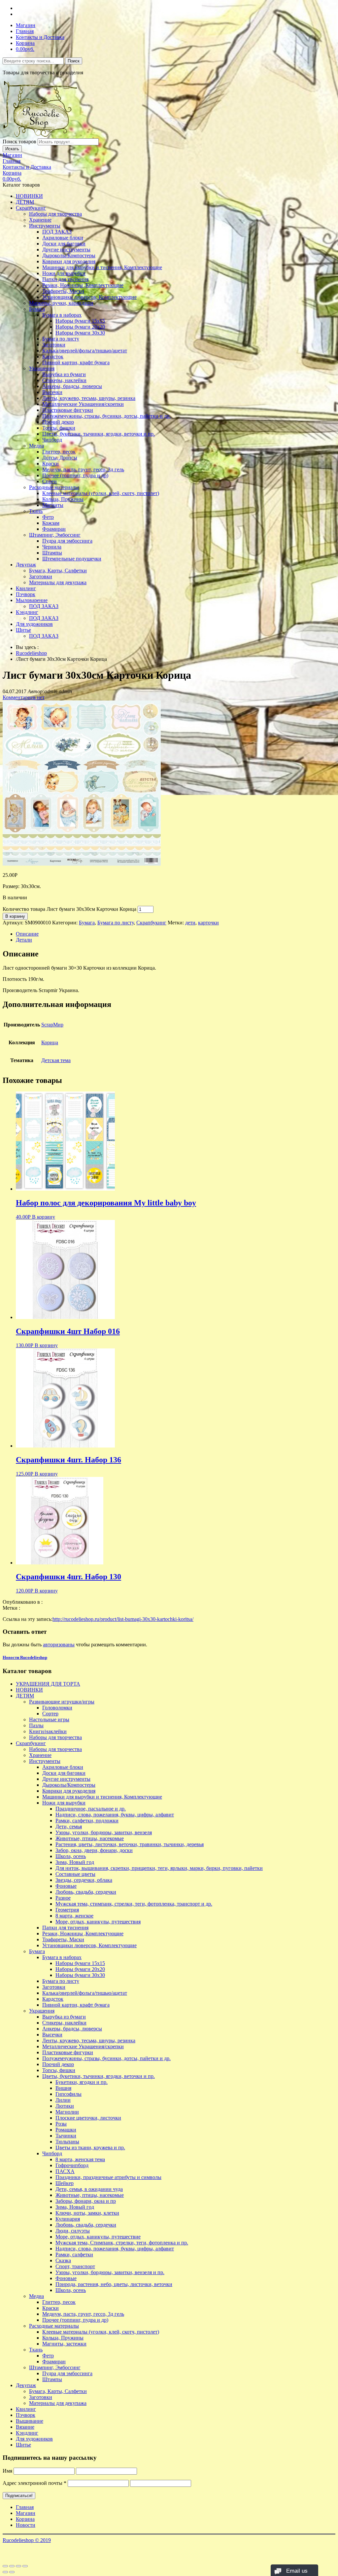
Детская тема (56, 1060)
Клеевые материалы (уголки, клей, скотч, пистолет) (101, 493)
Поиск (74, 61)
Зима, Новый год (75, 1862)
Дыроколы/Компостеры (69, 255)
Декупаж (26, 565)
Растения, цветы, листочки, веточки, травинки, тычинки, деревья (130, 1844)
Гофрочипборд (72, 2165)
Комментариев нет (24, 697)
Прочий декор (58, 422)
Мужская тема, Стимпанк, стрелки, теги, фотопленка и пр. (122, 2243)
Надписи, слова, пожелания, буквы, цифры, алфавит (115, 1815)
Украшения (42, 368)
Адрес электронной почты (34, 2483)
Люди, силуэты (73, 2231)
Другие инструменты (66, 250)
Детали (24, 940)
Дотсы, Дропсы (60, 458)
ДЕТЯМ (25, 202)
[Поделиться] (12, 2566)
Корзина (25, 43)
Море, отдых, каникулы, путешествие (98, 2237)
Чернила (52, 547)
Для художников (34, 624)
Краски (51, 464)
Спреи (50, 481)
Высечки (52, 392)
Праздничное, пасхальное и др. (91, 1809)
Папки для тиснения (65, 279)
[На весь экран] (18, 2566)
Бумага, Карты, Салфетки (58, 571)
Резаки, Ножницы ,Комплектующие (83, 285)
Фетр (48, 517)
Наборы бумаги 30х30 (80, 333)
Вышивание (30, 2421)
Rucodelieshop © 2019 (27, 2540)
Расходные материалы (54, 487)
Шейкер (65, 2183)
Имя (7, 2471)
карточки (208, 923)
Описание (27, 934)
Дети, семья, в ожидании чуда (89, 2189)
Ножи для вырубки (64, 273)
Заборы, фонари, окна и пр (86, 2201)
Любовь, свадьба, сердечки (86, 1892)
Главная (25, 31)
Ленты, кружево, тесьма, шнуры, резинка (89, 398)
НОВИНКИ (29, 196)
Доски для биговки (64, 244)
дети (190, 923)
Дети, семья (69, 1826)
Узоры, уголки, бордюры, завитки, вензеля (104, 1832)
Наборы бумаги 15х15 (80, 321)
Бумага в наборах (62, 315)
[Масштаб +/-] (25, 2566)
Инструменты (45, 226)
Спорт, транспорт (75, 2266)
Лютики (65, 2106)
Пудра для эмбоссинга (67, 541)
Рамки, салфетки (74, 2254)
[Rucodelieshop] (41, 135)
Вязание (25, 2427)
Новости (26, 2525)
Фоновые (66, 1886)
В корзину (15, 916)
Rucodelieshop (31, 653)
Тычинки (66, 2136)
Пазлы (36, 1725)
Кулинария (68, 2219)
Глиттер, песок (59, 452)
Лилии (63, 2100)
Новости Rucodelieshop (25, 1657)
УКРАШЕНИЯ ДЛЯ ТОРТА (48, 1684)
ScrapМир (52, 1025)
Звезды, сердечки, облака (84, 1880)
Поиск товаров (19, 142)
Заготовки (54, 345)
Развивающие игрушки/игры (62, 1702)
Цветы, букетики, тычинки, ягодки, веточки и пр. (99, 434)
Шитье (23, 630)
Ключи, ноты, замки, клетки (87, 2213)
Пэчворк (26, 594)
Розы (61, 2124)
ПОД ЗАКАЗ (57, 232)
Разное (63, 1898)
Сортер (50, 1714)
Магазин (26, 25)
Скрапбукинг (31, 208)
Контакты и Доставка (40, 37)
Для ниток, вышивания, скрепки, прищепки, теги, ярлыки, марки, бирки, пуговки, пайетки (159, 1868)
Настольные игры (49, 1719)
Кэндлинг (27, 612)
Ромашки (66, 2130)
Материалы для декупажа (58, 582)
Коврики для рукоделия (69, 261)
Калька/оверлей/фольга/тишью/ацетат (85, 351)
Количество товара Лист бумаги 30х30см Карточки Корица (69, 909)
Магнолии (67, 2112)
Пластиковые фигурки (68, 410)
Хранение (40, 220)
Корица (50, 1042)
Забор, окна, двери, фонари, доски (94, 1850)
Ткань (36, 511)
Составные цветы (75, 1874)
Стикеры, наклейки (64, 380)
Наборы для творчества (55, 214)
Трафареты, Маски (63, 291)
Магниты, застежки (64, 2344)
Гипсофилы (68, 2094)
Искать (12, 149)
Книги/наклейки (48, 1731)
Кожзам (51, 523)
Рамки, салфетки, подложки (87, 1821)
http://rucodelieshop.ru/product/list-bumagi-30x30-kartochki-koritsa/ (123, 1619)
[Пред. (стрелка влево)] (5, 2572)
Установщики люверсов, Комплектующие (89, 297)
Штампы (52, 553)
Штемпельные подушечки (72, 559)
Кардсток (53, 357)
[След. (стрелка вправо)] (12, 2572)
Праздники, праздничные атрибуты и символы (108, 2177)
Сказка (63, 2260)
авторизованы (59, 1645)
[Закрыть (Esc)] (5, 2566)
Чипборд (52, 440)
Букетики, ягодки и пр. (82, 2082)
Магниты (53, 505)
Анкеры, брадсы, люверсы (72, 386)
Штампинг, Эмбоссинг (55, 535)
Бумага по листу (61, 339)
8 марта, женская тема (80, 2159)
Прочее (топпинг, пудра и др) (75, 475)
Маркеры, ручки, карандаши (61, 303)
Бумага (37, 309)
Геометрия (67, 1910)
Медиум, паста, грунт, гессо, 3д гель (83, 469)
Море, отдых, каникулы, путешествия (98, 1922)
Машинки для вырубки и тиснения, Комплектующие (102, 267)
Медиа (36, 446)
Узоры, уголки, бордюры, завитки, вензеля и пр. (110, 2272)
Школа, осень (71, 1856)
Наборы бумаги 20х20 (80, 327)
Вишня (63, 2088)
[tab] (176, 934)
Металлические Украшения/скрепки (83, 404)
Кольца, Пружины (63, 499)
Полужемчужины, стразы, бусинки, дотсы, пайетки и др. (106, 416)
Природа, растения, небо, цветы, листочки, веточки (114, 2284)
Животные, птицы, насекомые (90, 1838)
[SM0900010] (82, 864)
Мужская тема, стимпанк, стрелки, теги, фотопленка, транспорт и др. (134, 1904)
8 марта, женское (74, 1916)
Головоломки (57, 1708)
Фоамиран (54, 529)
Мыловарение (32, 600)
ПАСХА (65, 2171)
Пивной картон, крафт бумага (76, 362)
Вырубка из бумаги (64, 374)
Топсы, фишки (59, 428)
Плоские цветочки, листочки (88, 2118)
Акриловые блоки (63, 238)
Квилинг (26, 588)
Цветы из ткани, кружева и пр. (90, 2147)
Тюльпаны (67, 2142)
